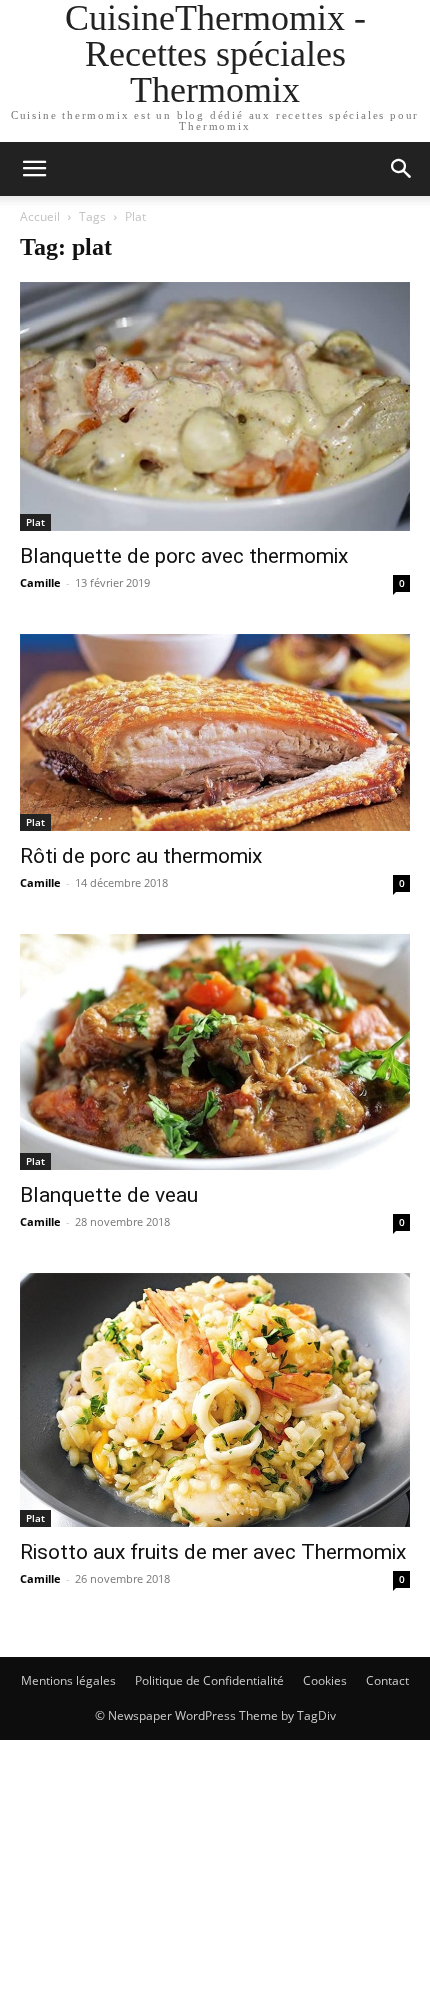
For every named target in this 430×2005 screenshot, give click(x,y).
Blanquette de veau (109, 1195)
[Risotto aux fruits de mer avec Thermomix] (215, 1400)
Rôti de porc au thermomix (141, 856)
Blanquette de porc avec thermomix (184, 556)
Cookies (325, 1680)
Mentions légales (68, 1680)
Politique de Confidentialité (209, 1680)
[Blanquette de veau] (215, 1052)
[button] (402, 169)
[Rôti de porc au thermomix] (215, 733)
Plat (35, 522)
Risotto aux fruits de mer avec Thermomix (213, 1552)
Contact (387, 1680)
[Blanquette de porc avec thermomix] (215, 406)
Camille (40, 582)
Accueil (40, 216)
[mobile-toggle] (34, 169)
